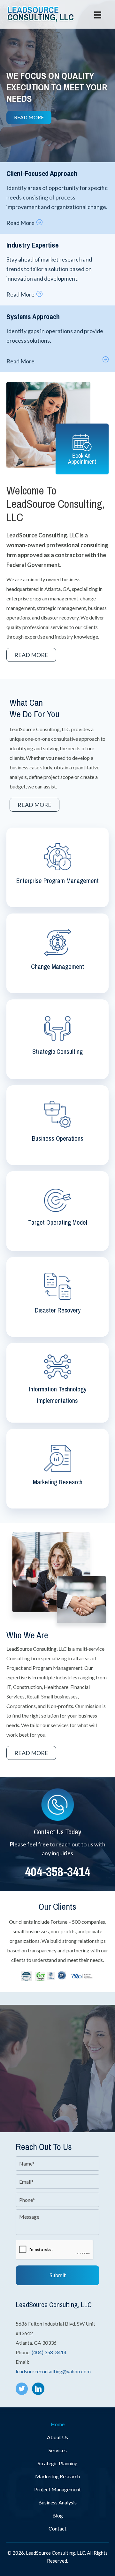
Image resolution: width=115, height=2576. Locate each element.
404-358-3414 (57, 1872)
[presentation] (54, 2250)
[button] (29, 117)
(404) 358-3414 (49, 2352)
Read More (20, 223)
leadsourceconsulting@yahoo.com (53, 2371)
